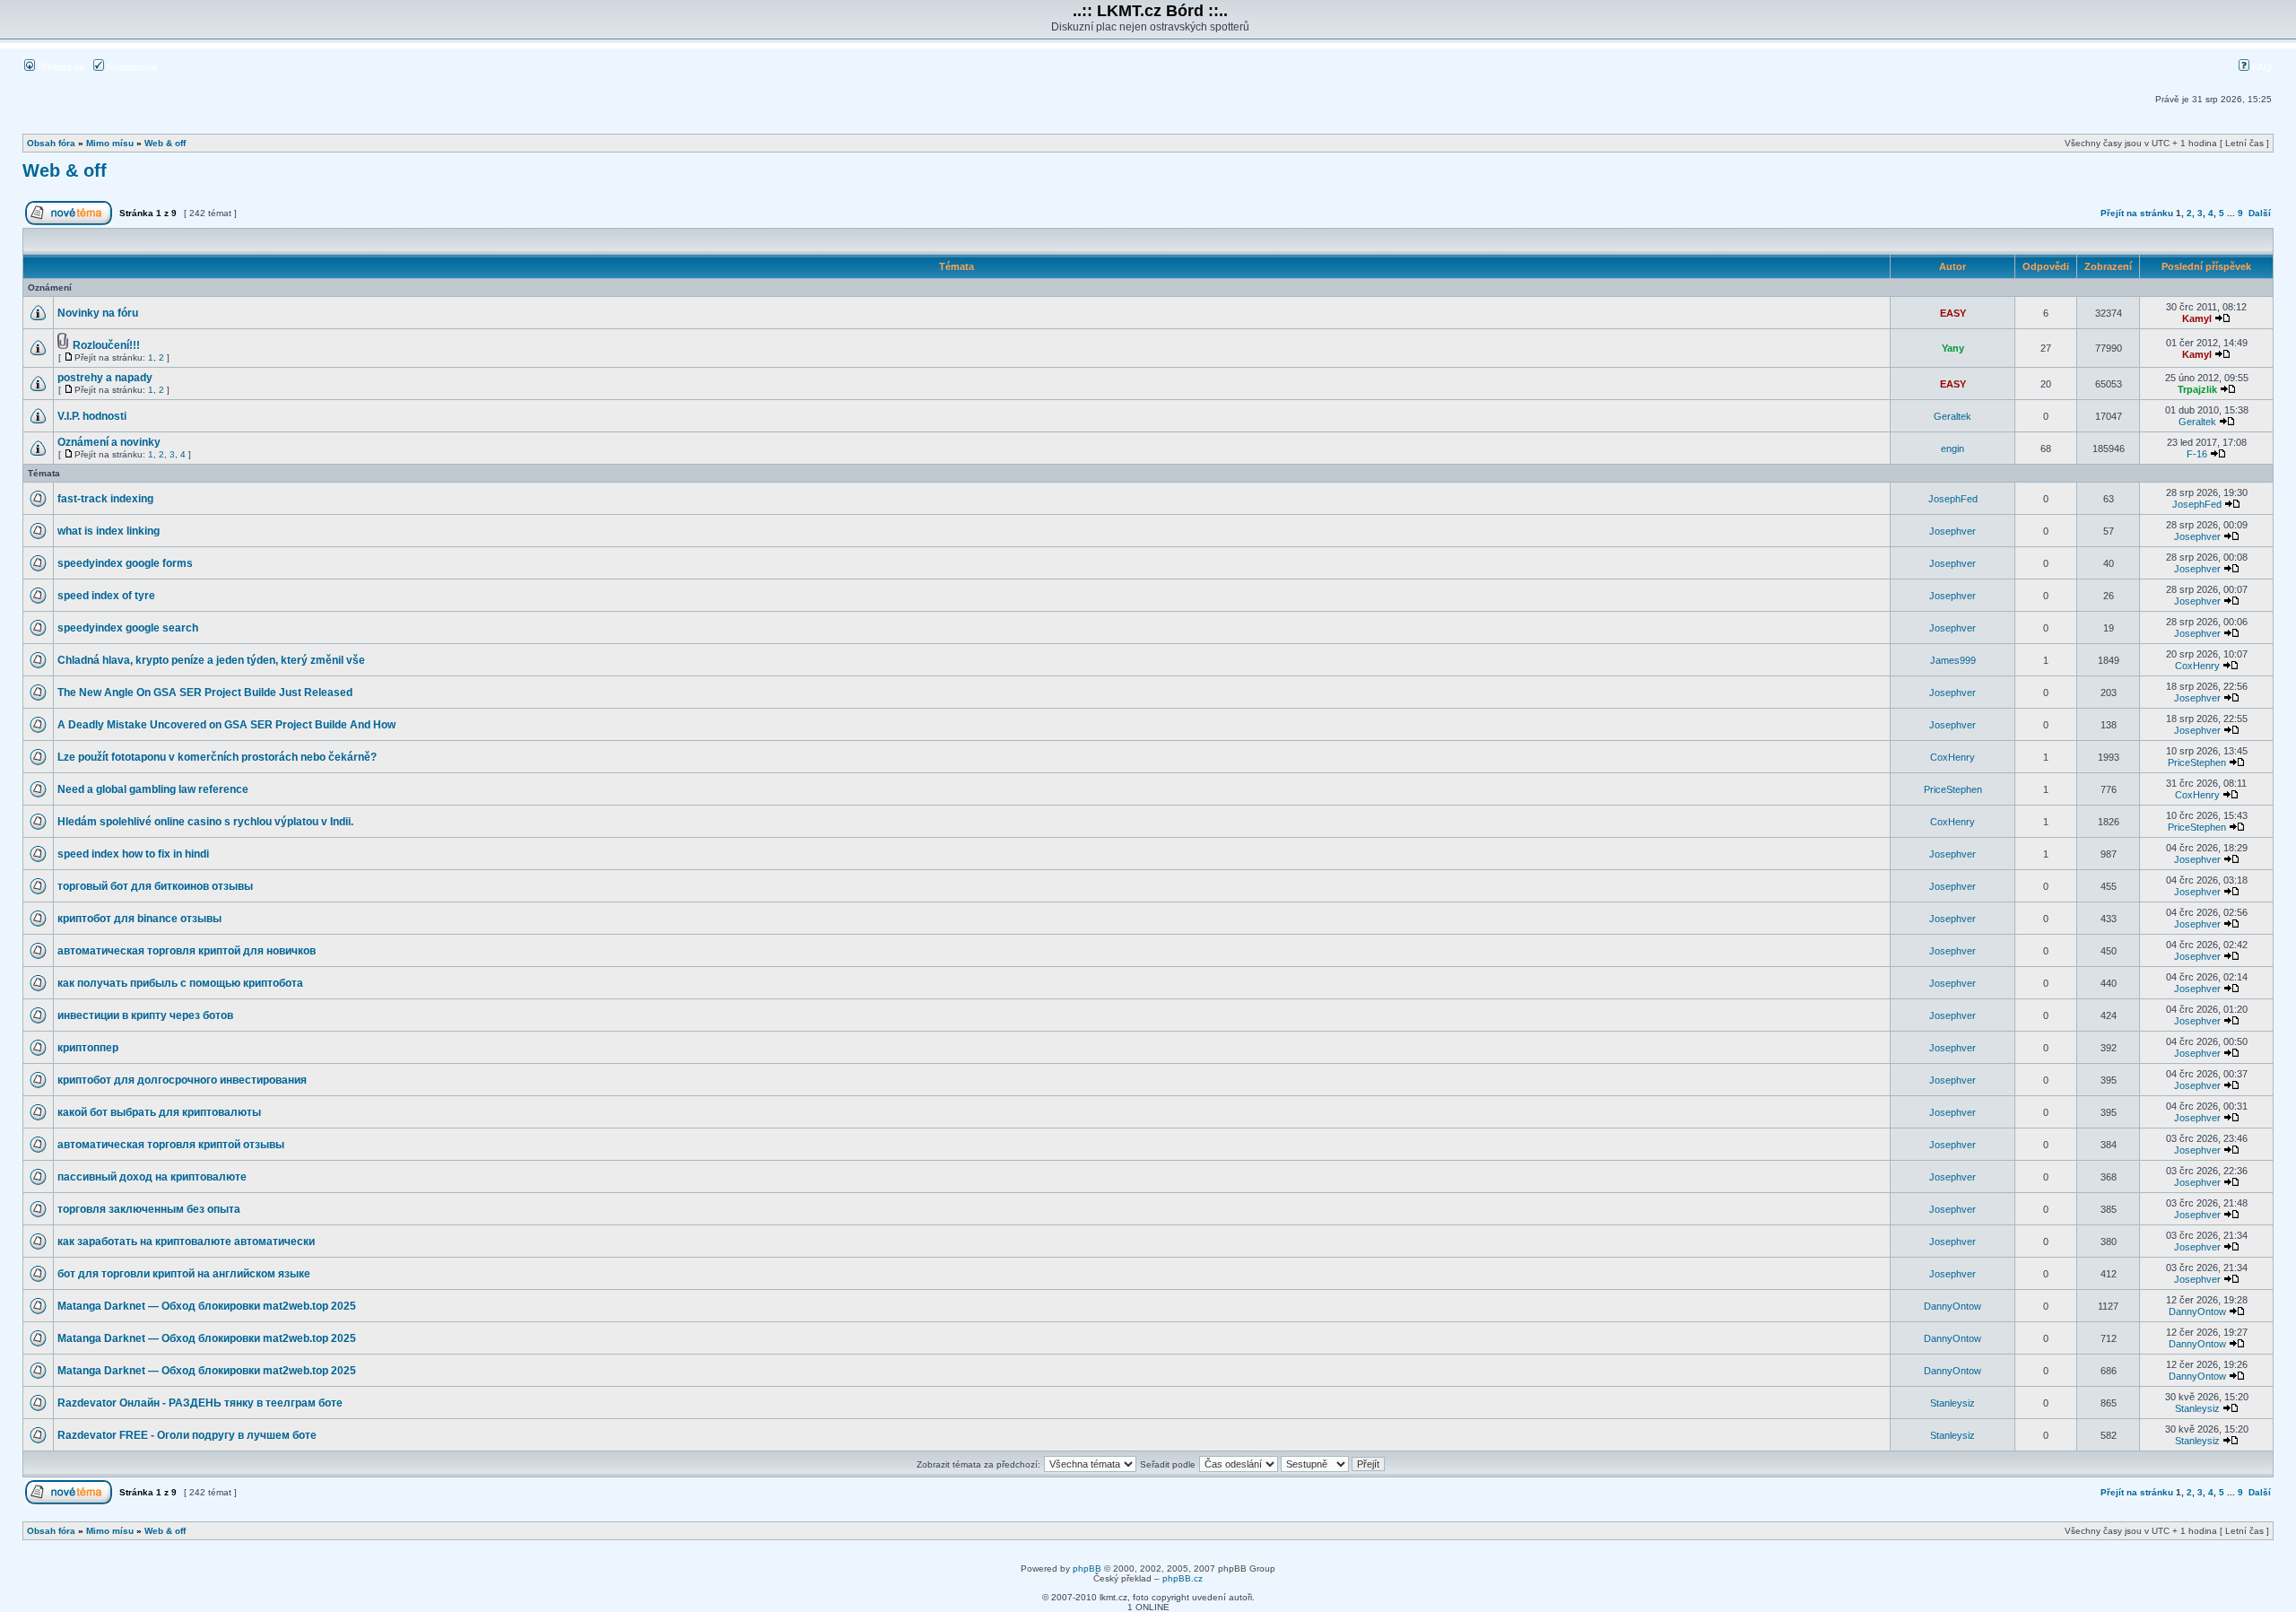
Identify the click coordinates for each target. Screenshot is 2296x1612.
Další (2260, 213)
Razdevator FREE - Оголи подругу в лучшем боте (187, 1435)
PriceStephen (2197, 762)
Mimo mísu (110, 143)
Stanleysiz (1952, 1403)
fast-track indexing (105, 499)
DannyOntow (1952, 1306)
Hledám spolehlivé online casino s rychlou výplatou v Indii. (205, 822)
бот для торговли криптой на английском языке (184, 1274)
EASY (1953, 313)
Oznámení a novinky (109, 442)
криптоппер (88, 1048)
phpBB (1087, 1568)
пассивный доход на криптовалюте (152, 1177)
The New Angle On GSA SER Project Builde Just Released (205, 693)
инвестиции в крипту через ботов (145, 1015)
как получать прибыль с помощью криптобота (180, 983)
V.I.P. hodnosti (92, 416)
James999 (1953, 660)
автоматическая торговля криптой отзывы (171, 1145)
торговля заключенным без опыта (149, 1209)
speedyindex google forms (125, 563)
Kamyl (2197, 318)
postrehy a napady (105, 378)
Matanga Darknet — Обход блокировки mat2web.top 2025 (207, 1306)
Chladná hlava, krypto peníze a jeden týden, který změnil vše (211, 660)
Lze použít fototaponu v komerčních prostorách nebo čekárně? (217, 757)
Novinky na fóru (98, 313)
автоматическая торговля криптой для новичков (187, 951)
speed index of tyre (106, 596)
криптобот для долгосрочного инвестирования (182, 1080)
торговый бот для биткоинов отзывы (155, 886)
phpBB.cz (1183, 1578)
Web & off (165, 143)
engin (1952, 449)
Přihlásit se (60, 67)
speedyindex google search (128, 628)
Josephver (1952, 531)
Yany (1953, 348)
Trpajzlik (2197, 389)
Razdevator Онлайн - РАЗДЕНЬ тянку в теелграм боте (200, 1403)
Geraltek (1952, 416)
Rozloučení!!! (106, 345)
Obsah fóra (51, 143)
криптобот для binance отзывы (139, 919)
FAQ (2261, 67)
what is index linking (109, 531)
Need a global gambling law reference (153, 789)
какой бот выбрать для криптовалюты (159, 1112)
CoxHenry (2197, 666)
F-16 (2197, 454)
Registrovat (130, 67)
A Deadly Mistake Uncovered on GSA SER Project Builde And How (226, 725)
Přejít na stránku (2137, 213)
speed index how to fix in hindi (133, 854)
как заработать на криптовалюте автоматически (186, 1242)
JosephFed (1953, 499)
